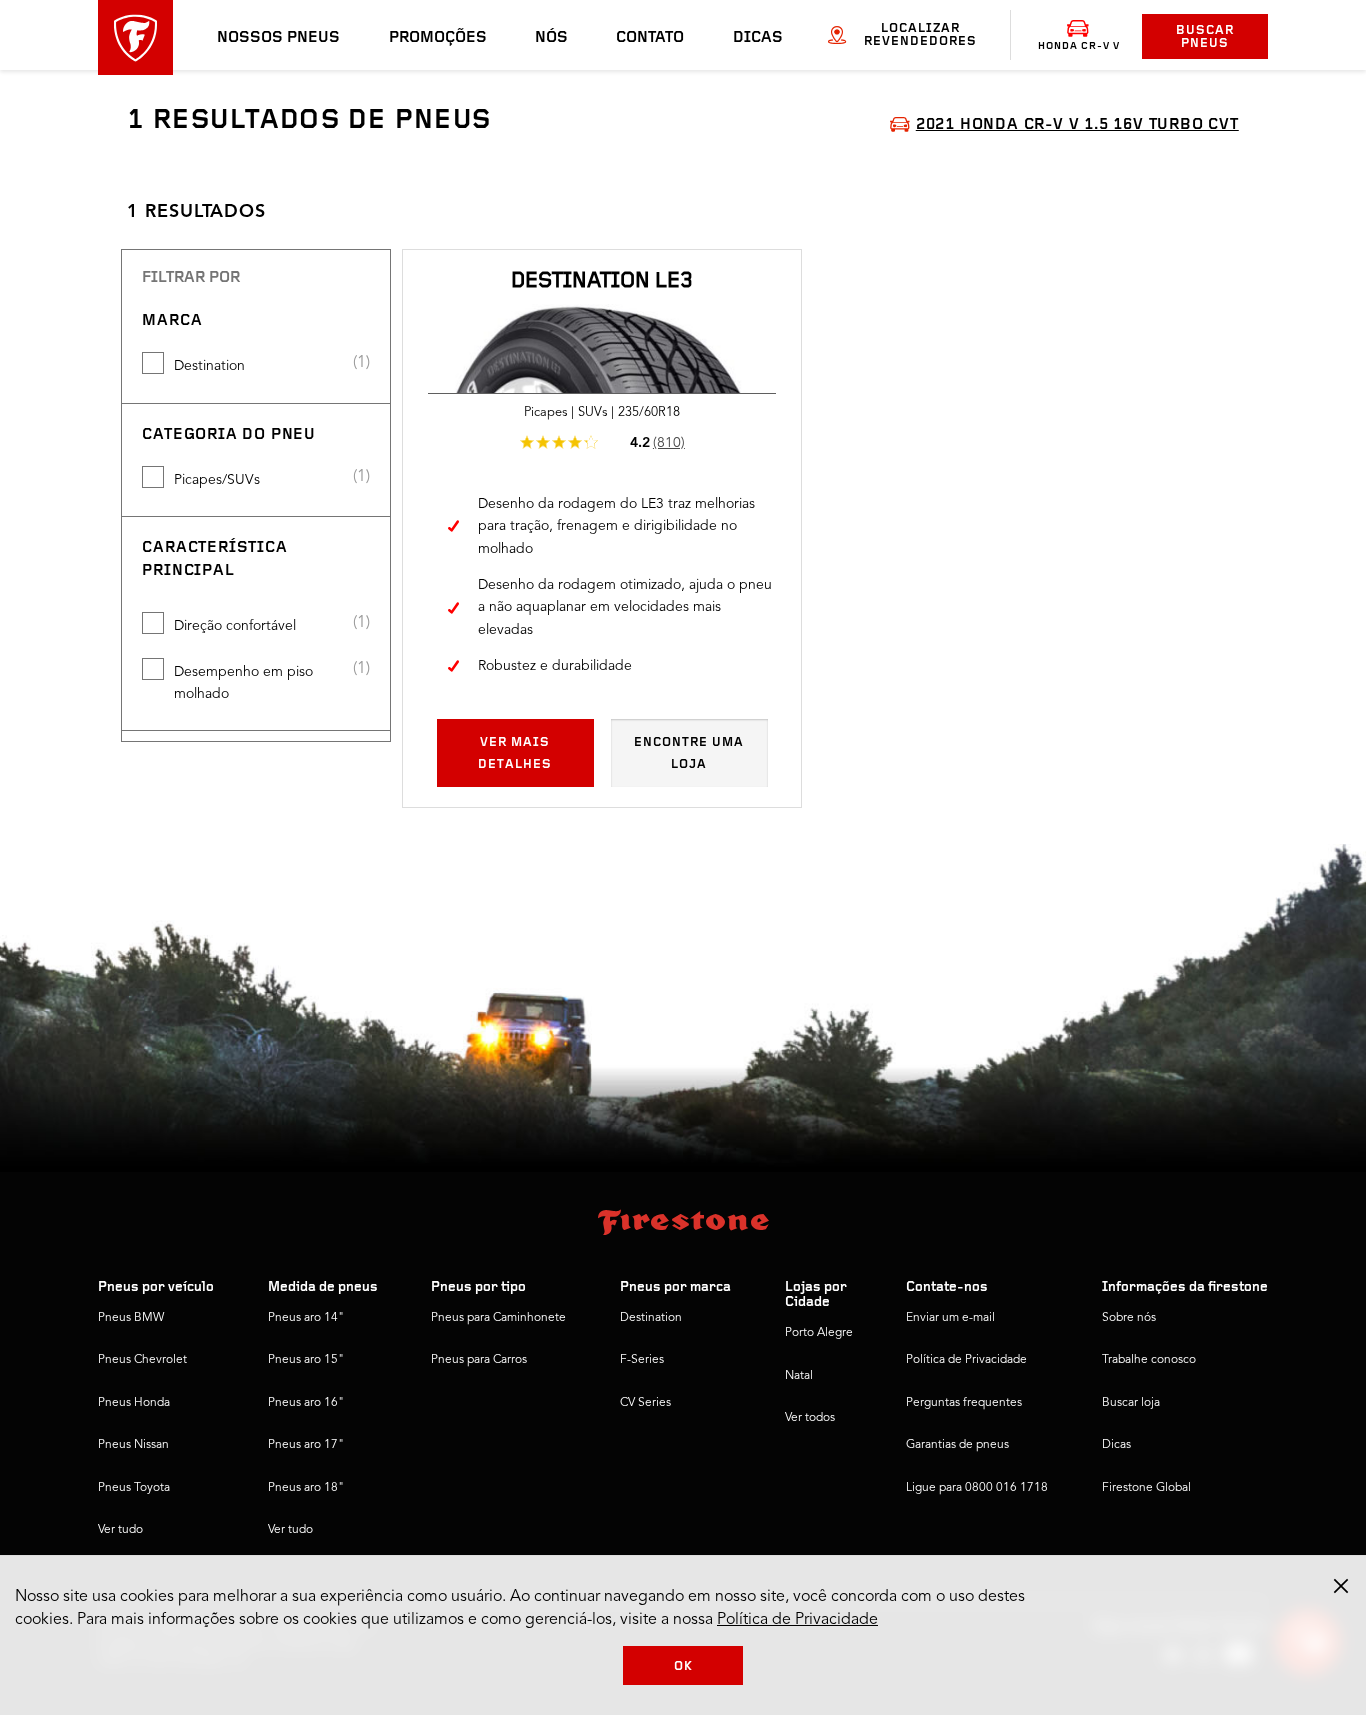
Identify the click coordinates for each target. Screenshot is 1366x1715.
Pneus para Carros (479, 1360)
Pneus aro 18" (306, 1488)
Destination (209, 366)
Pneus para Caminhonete (498, 1318)
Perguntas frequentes (964, 1403)
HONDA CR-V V (1079, 46)
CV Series (645, 1403)
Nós (551, 38)
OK (683, 1666)
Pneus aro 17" (306, 1445)
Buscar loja (1131, 1403)
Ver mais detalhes (515, 753)
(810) (669, 443)
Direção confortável (235, 626)
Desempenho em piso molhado (243, 683)
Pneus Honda (134, 1403)
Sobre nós (1129, 1318)
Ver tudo (120, 1530)
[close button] (1341, 1586)
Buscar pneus (1205, 37)
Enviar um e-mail (950, 1318)
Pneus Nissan (133, 1445)
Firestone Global (1146, 1488)
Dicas (758, 38)
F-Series (642, 1360)
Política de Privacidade (966, 1360)
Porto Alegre (819, 1333)
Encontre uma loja (689, 753)
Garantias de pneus (957, 1445)
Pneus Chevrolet (142, 1360)
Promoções (438, 38)
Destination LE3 (602, 281)
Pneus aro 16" (306, 1403)
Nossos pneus (278, 38)
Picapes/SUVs (217, 480)
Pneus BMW (131, 1318)
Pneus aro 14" (306, 1318)
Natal (799, 1376)
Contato (650, 38)
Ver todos (810, 1418)
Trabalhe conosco (1149, 1360)
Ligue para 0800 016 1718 (977, 1488)
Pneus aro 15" (306, 1360)
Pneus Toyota (134, 1488)
